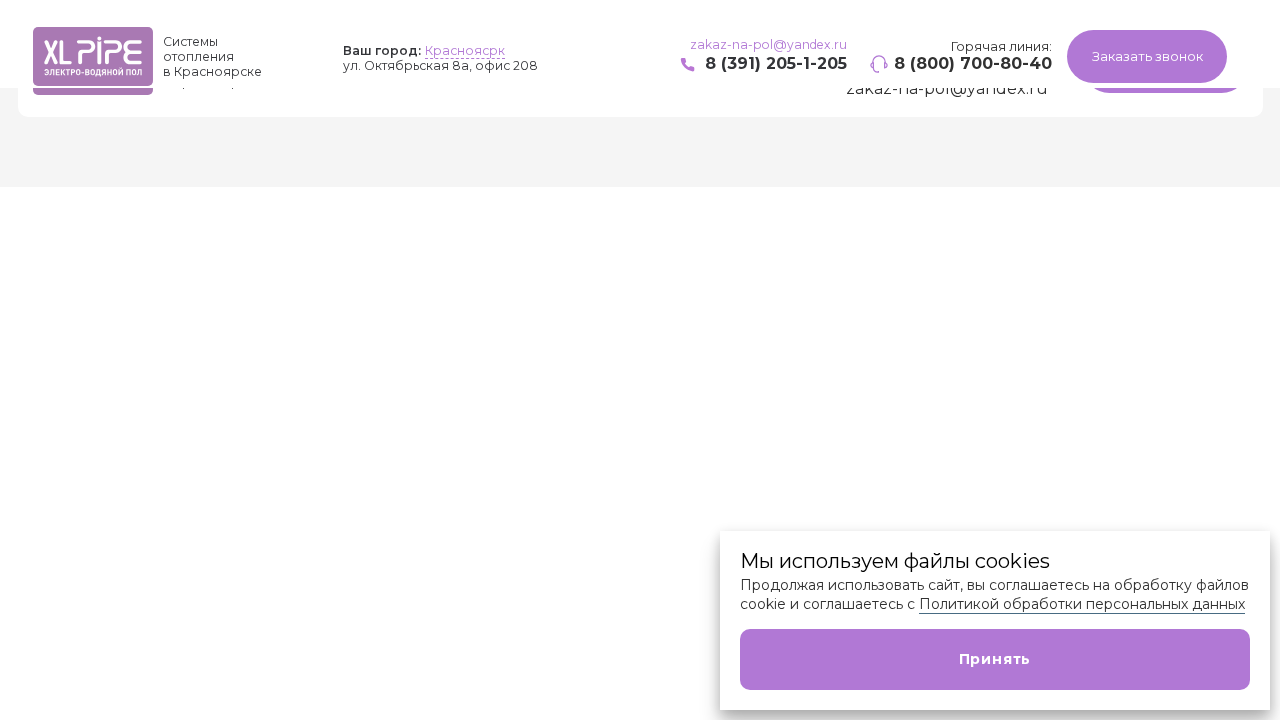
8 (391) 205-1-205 (776, 63)
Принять (995, 659)
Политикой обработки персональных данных (1082, 604)
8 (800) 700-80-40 (973, 63)
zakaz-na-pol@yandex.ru (768, 44)
